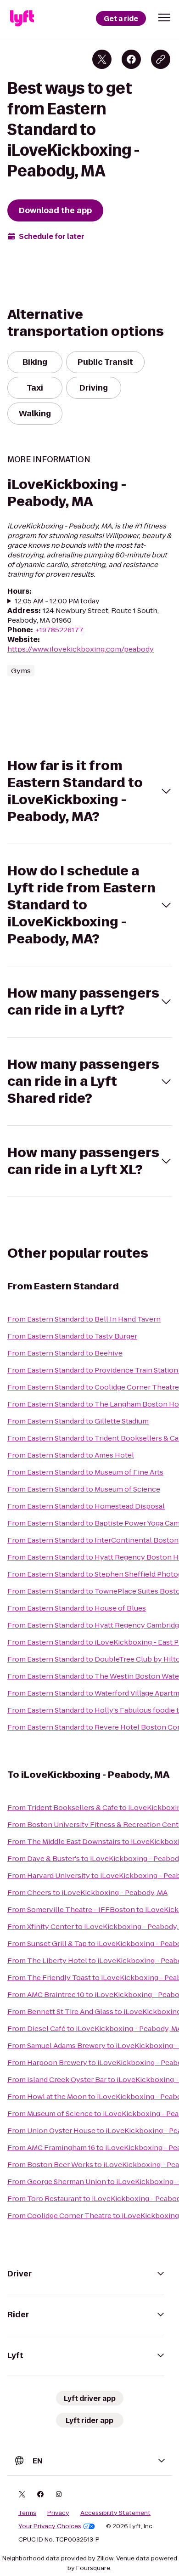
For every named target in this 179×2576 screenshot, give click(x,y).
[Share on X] (102, 59)
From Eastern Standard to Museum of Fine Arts (85, 1472)
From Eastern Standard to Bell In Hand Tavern (84, 1319)
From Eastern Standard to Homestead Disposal (86, 1506)
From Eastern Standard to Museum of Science (84, 1489)
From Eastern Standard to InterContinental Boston (93, 1540)
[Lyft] (22, 18)
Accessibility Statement (115, 2513)
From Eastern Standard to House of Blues (77, 1608)
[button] (164, 17)
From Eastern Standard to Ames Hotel (71, 1455)
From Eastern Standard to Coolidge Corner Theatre (93, 1387)
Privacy (58, 2513)
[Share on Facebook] (131, 59)
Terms (27, 2513)
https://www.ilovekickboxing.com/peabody (81, 649)
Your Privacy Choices (50, 2526)
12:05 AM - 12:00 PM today (57, 601)
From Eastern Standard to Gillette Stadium (78, 1421)
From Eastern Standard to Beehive (65, 1353)
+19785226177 (59, 630)
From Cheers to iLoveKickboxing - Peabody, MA (87, 1892)
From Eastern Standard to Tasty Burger (72, 1336)
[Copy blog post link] (161, 59)
